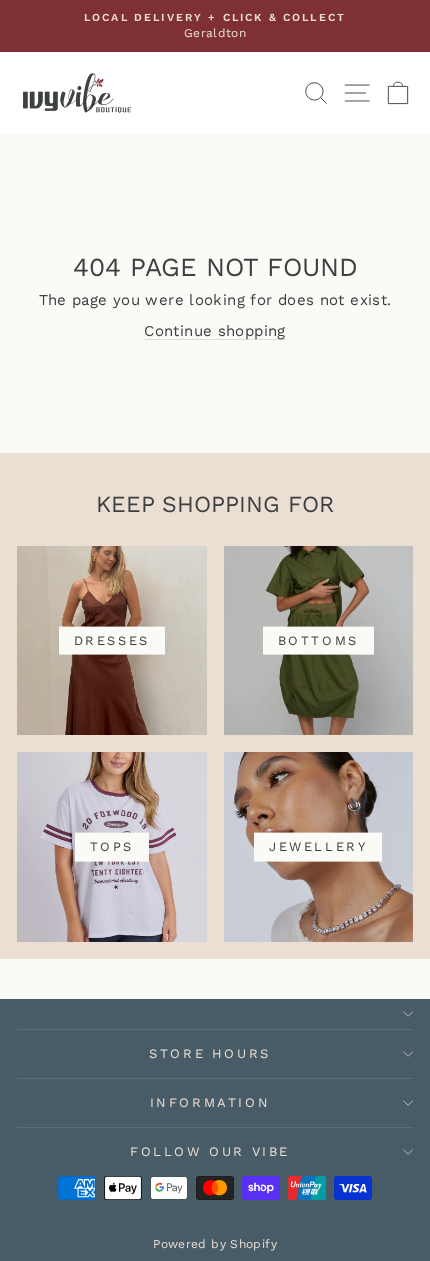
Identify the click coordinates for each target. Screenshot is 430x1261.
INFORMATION (210, 1102)
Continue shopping (214, 331)
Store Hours (210, 1053)
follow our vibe (210, 1151)
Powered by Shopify (215, 1244)
